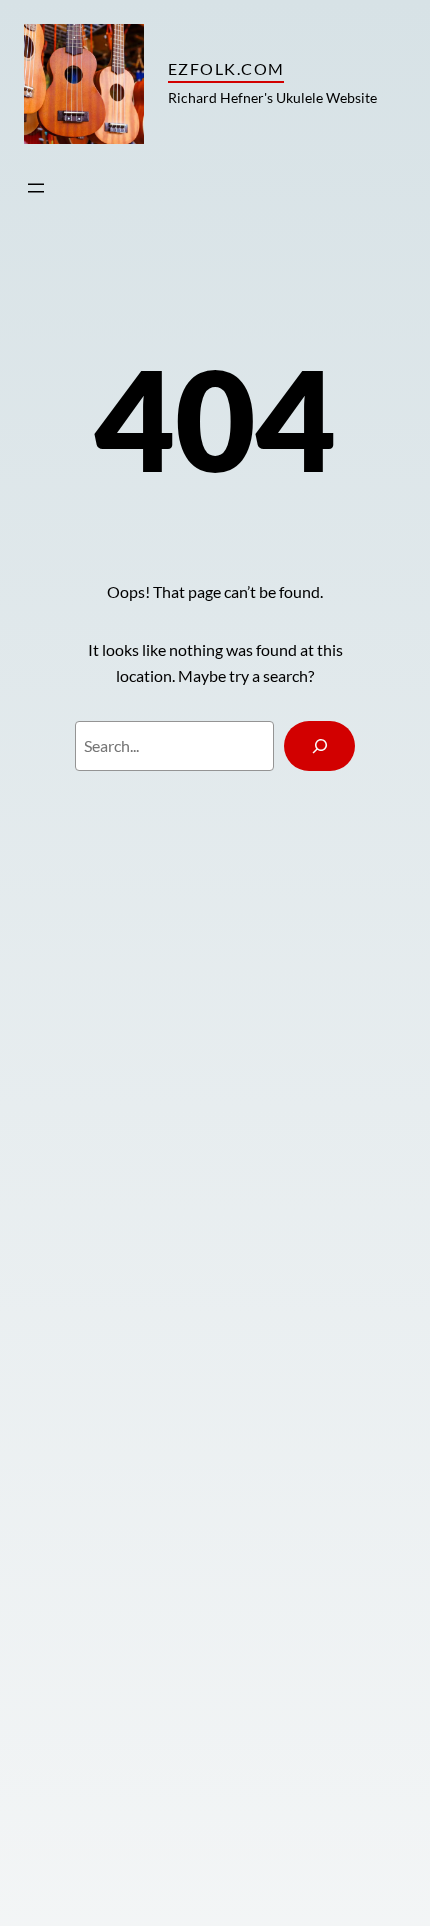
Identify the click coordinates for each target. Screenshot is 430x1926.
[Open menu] (36, 188)
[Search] (319, 746)
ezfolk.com (226, 68)
